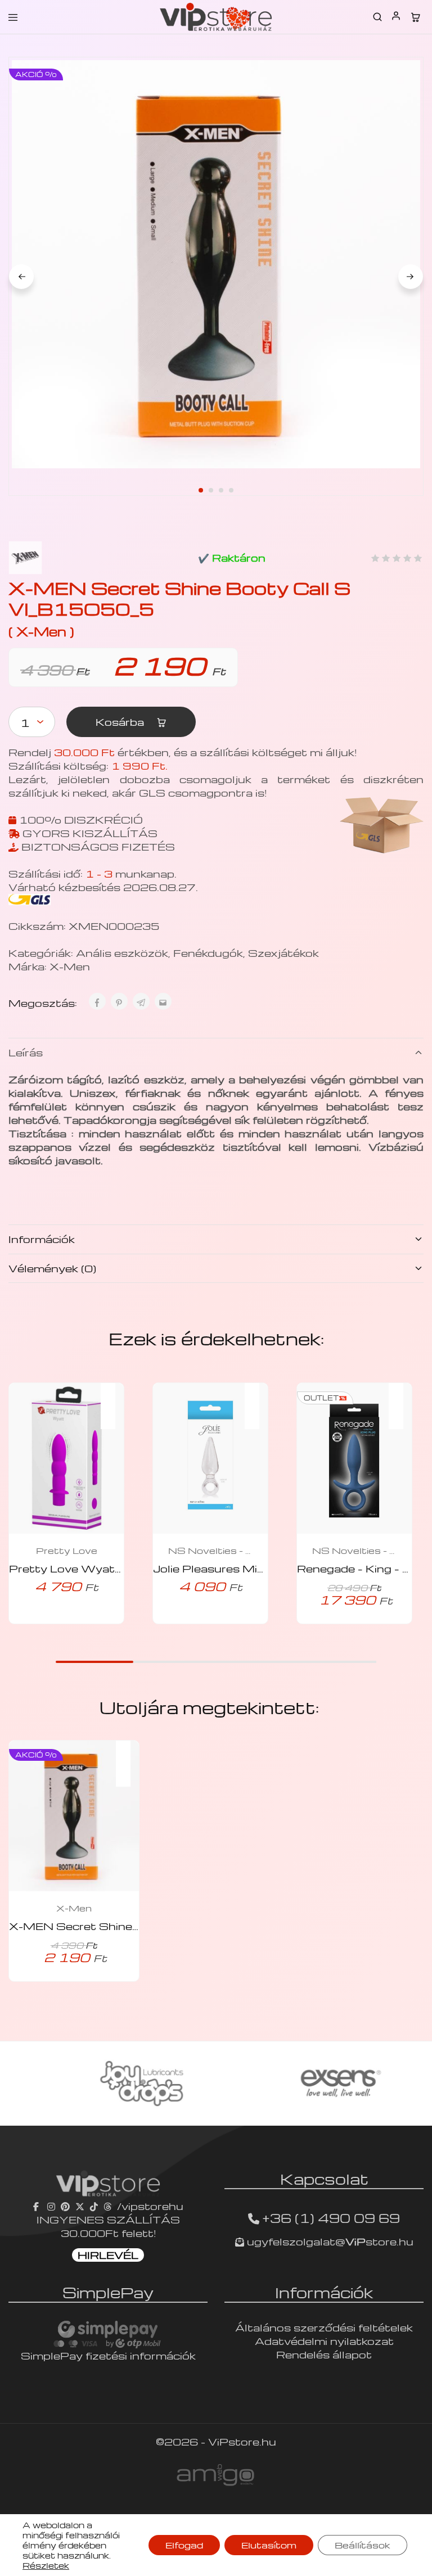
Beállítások (363, 2545)
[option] (116, 2084)
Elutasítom (269, 2545)
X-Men (70, 966)
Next (411, 277)
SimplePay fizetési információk (108, 2355)
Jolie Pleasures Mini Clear (226, 1568)
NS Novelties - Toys (210, 1551)
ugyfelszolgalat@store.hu (329, 2241)
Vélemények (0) (52, 1268)
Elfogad (184, 2545)
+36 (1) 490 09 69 (331, 2218)
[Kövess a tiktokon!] (94, 2206)
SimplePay (108, 2292)
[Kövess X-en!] (80, 2206)
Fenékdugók (208, 953)
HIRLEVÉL (108, 2255)
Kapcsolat (324, 2179)
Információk (42, 1239)
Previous (21, 277)
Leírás (26, 1052)
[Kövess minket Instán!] (51, 2206)
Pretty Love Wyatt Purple (85, 1568)
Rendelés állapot (324, 2354)
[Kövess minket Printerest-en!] (65, 2206)
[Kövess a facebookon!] (37, 2206)
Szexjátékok (283, 953)
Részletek (46, 2565)
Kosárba (121, 722)
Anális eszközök (122, 953)
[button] (114, 1399)
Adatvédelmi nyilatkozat (324, 2341)
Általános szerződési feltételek (324, 2327)
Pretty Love (67, 1551)
